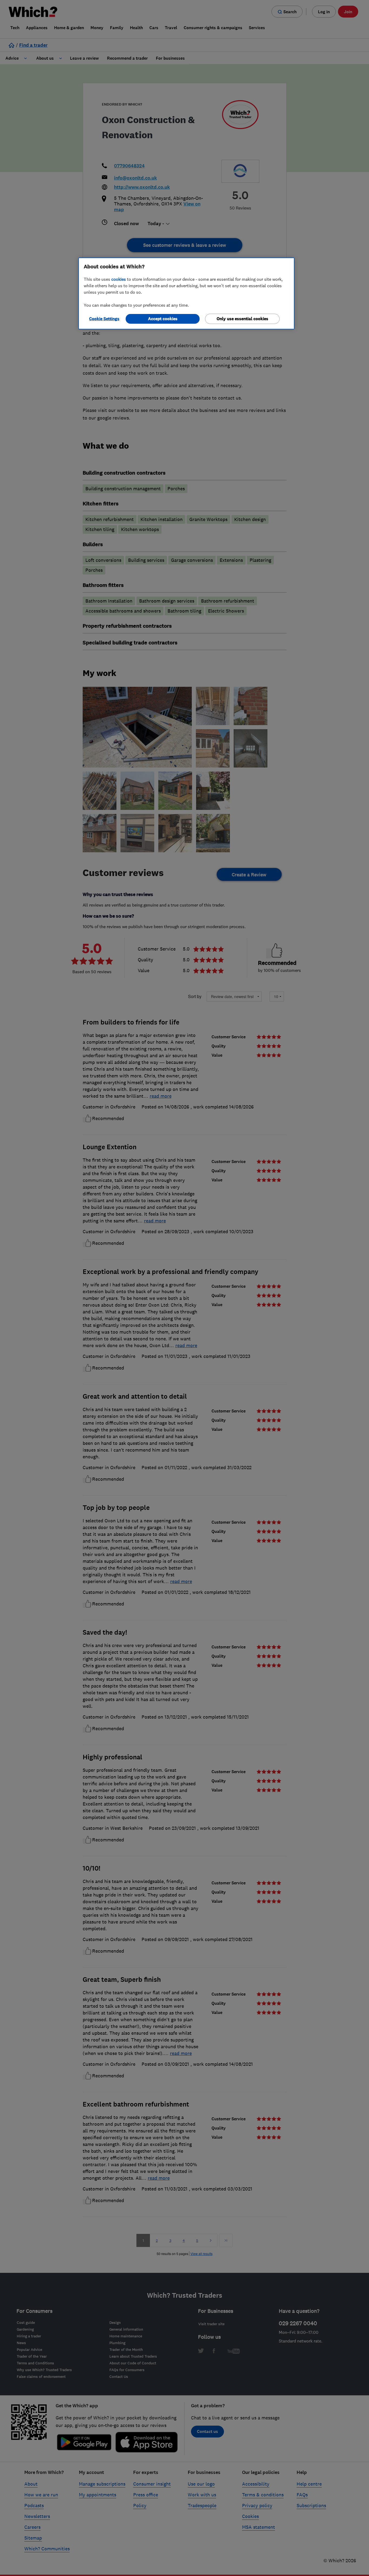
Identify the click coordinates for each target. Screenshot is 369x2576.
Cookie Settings (104, 319)
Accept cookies (163, 319)
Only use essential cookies (242, 319)
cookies (119, 279)
